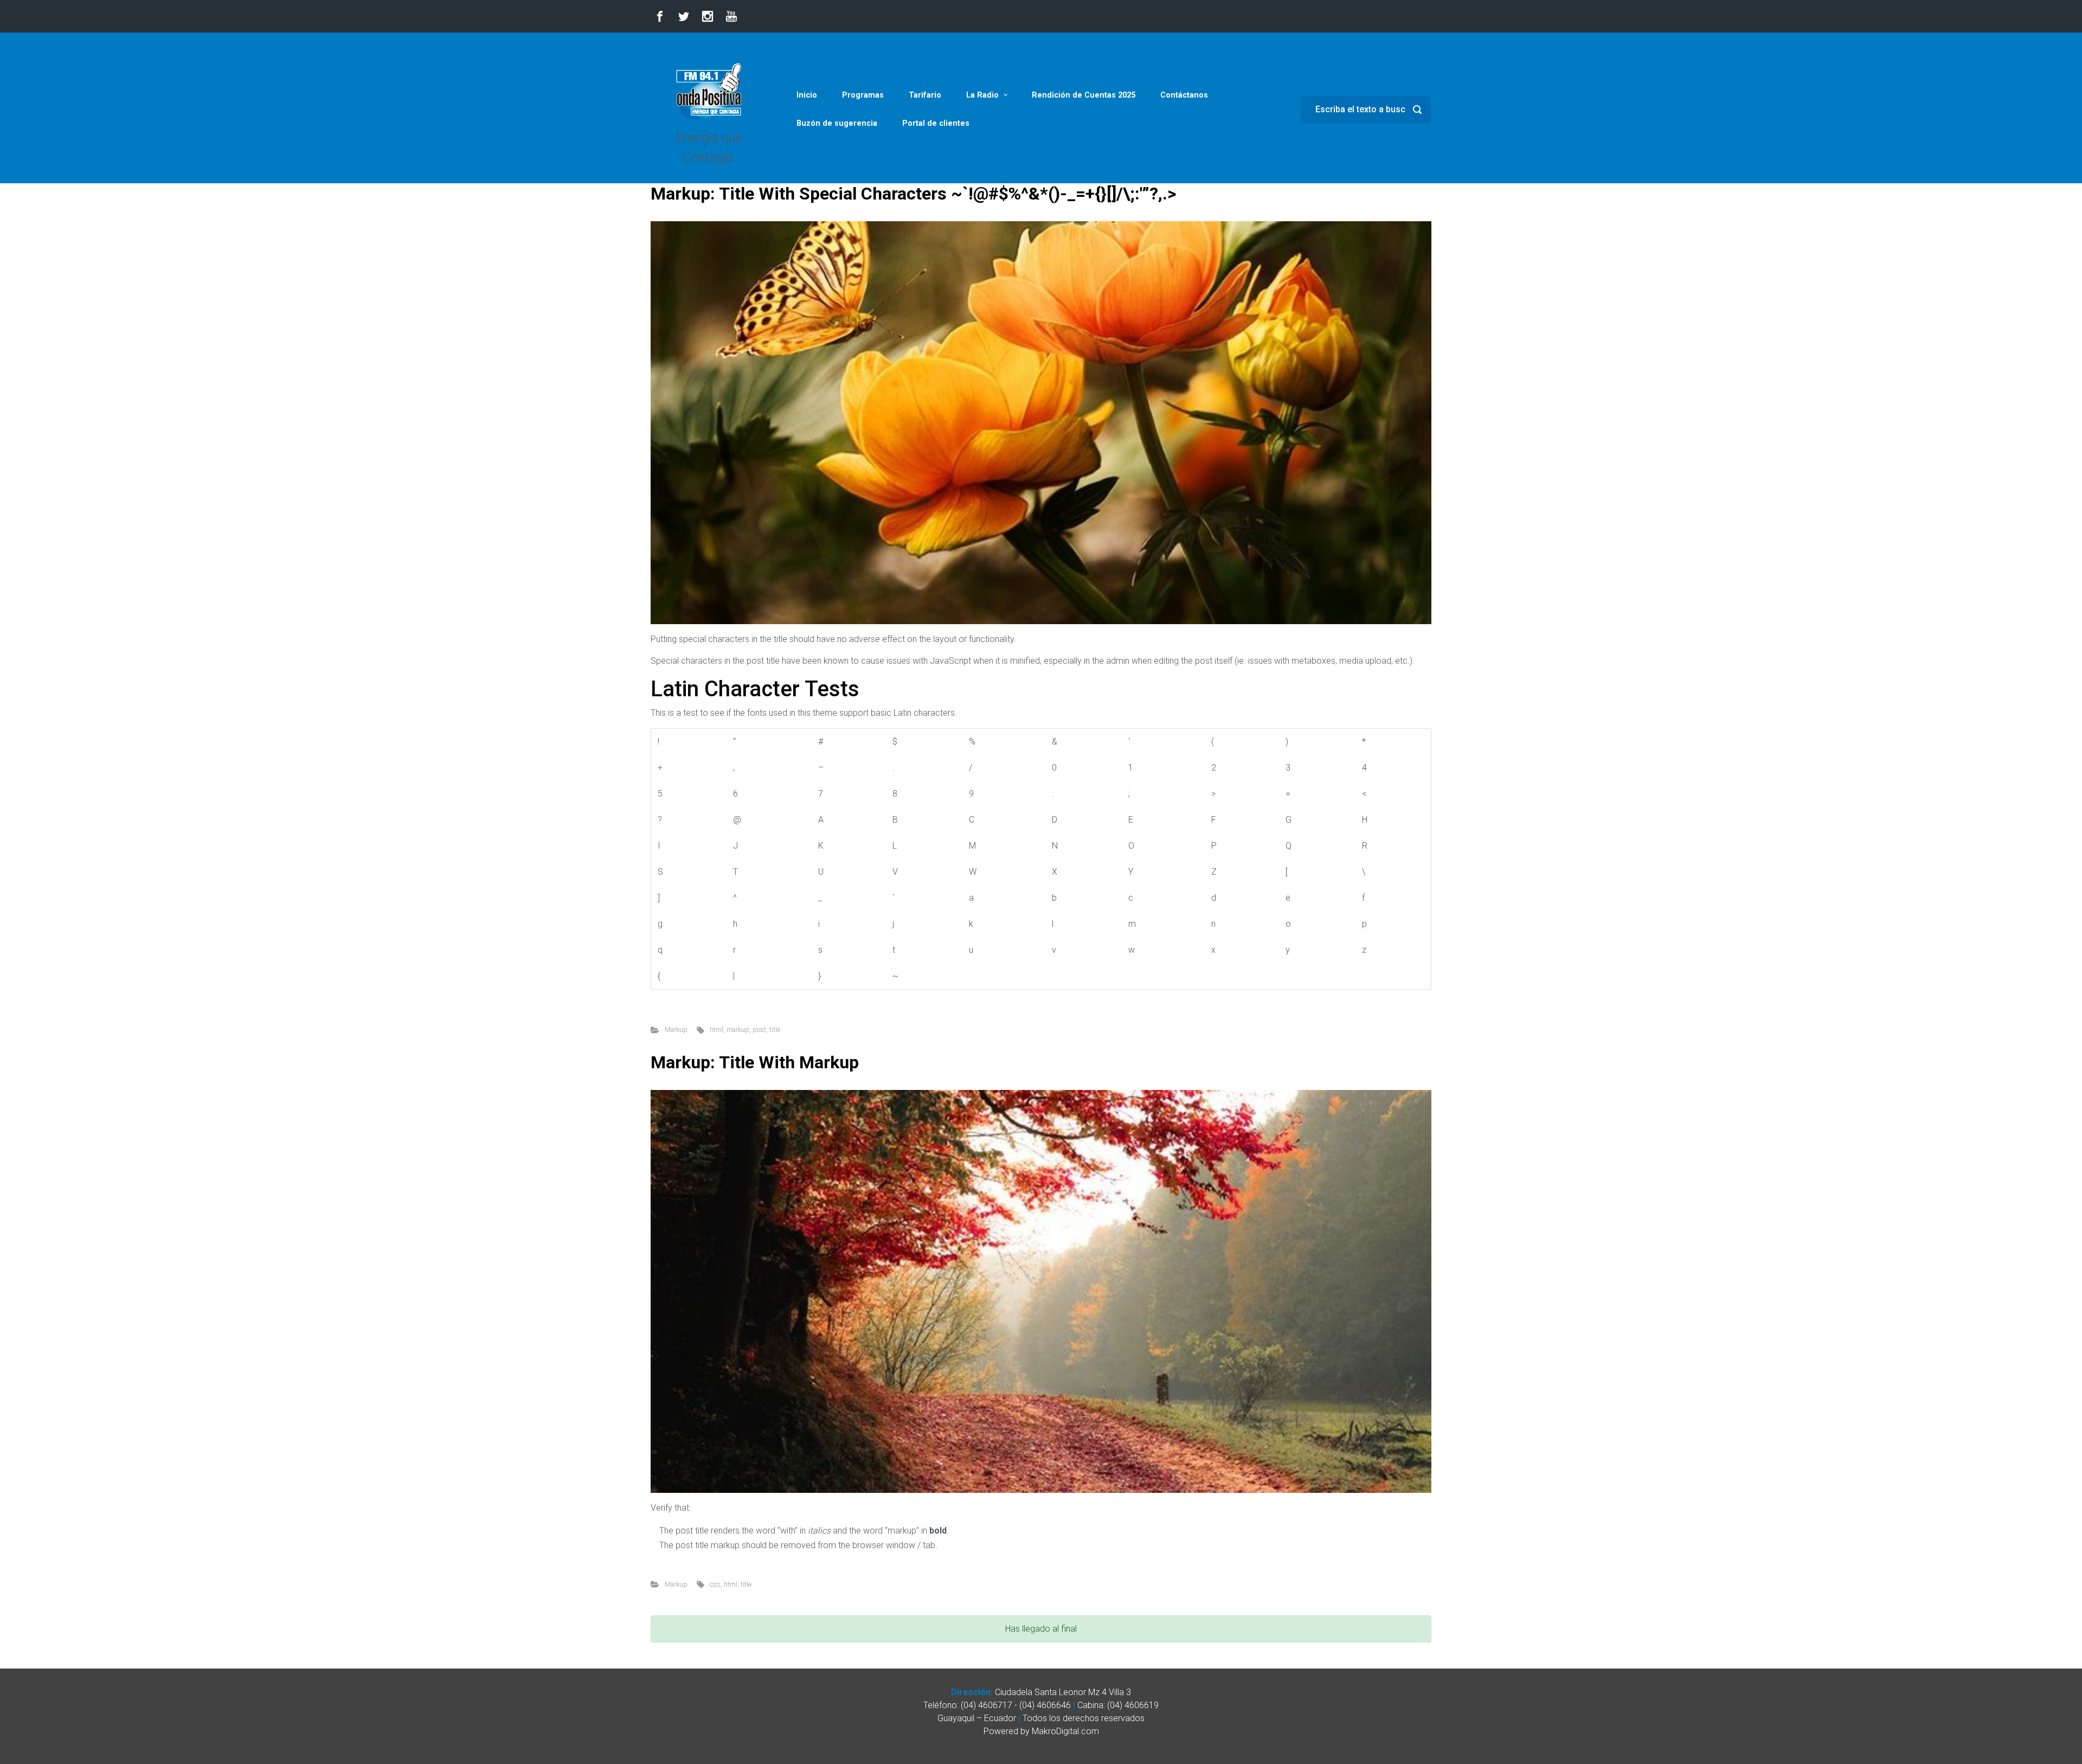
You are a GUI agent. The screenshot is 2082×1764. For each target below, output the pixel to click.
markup (738, 1029)
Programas (863, 95)
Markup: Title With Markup (755, 1062)
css (715, 1584)
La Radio (982, 95)
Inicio (807, 95)
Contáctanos (1184, 95)
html (717, 1029)
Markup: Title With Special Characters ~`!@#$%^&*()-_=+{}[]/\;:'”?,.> (914, 194)
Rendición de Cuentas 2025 (1084, 95)
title (775, 1029)
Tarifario (925, 95)
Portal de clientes (936, 123)
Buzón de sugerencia (837, 123)
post (759, 1029)
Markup (676, 1029)
